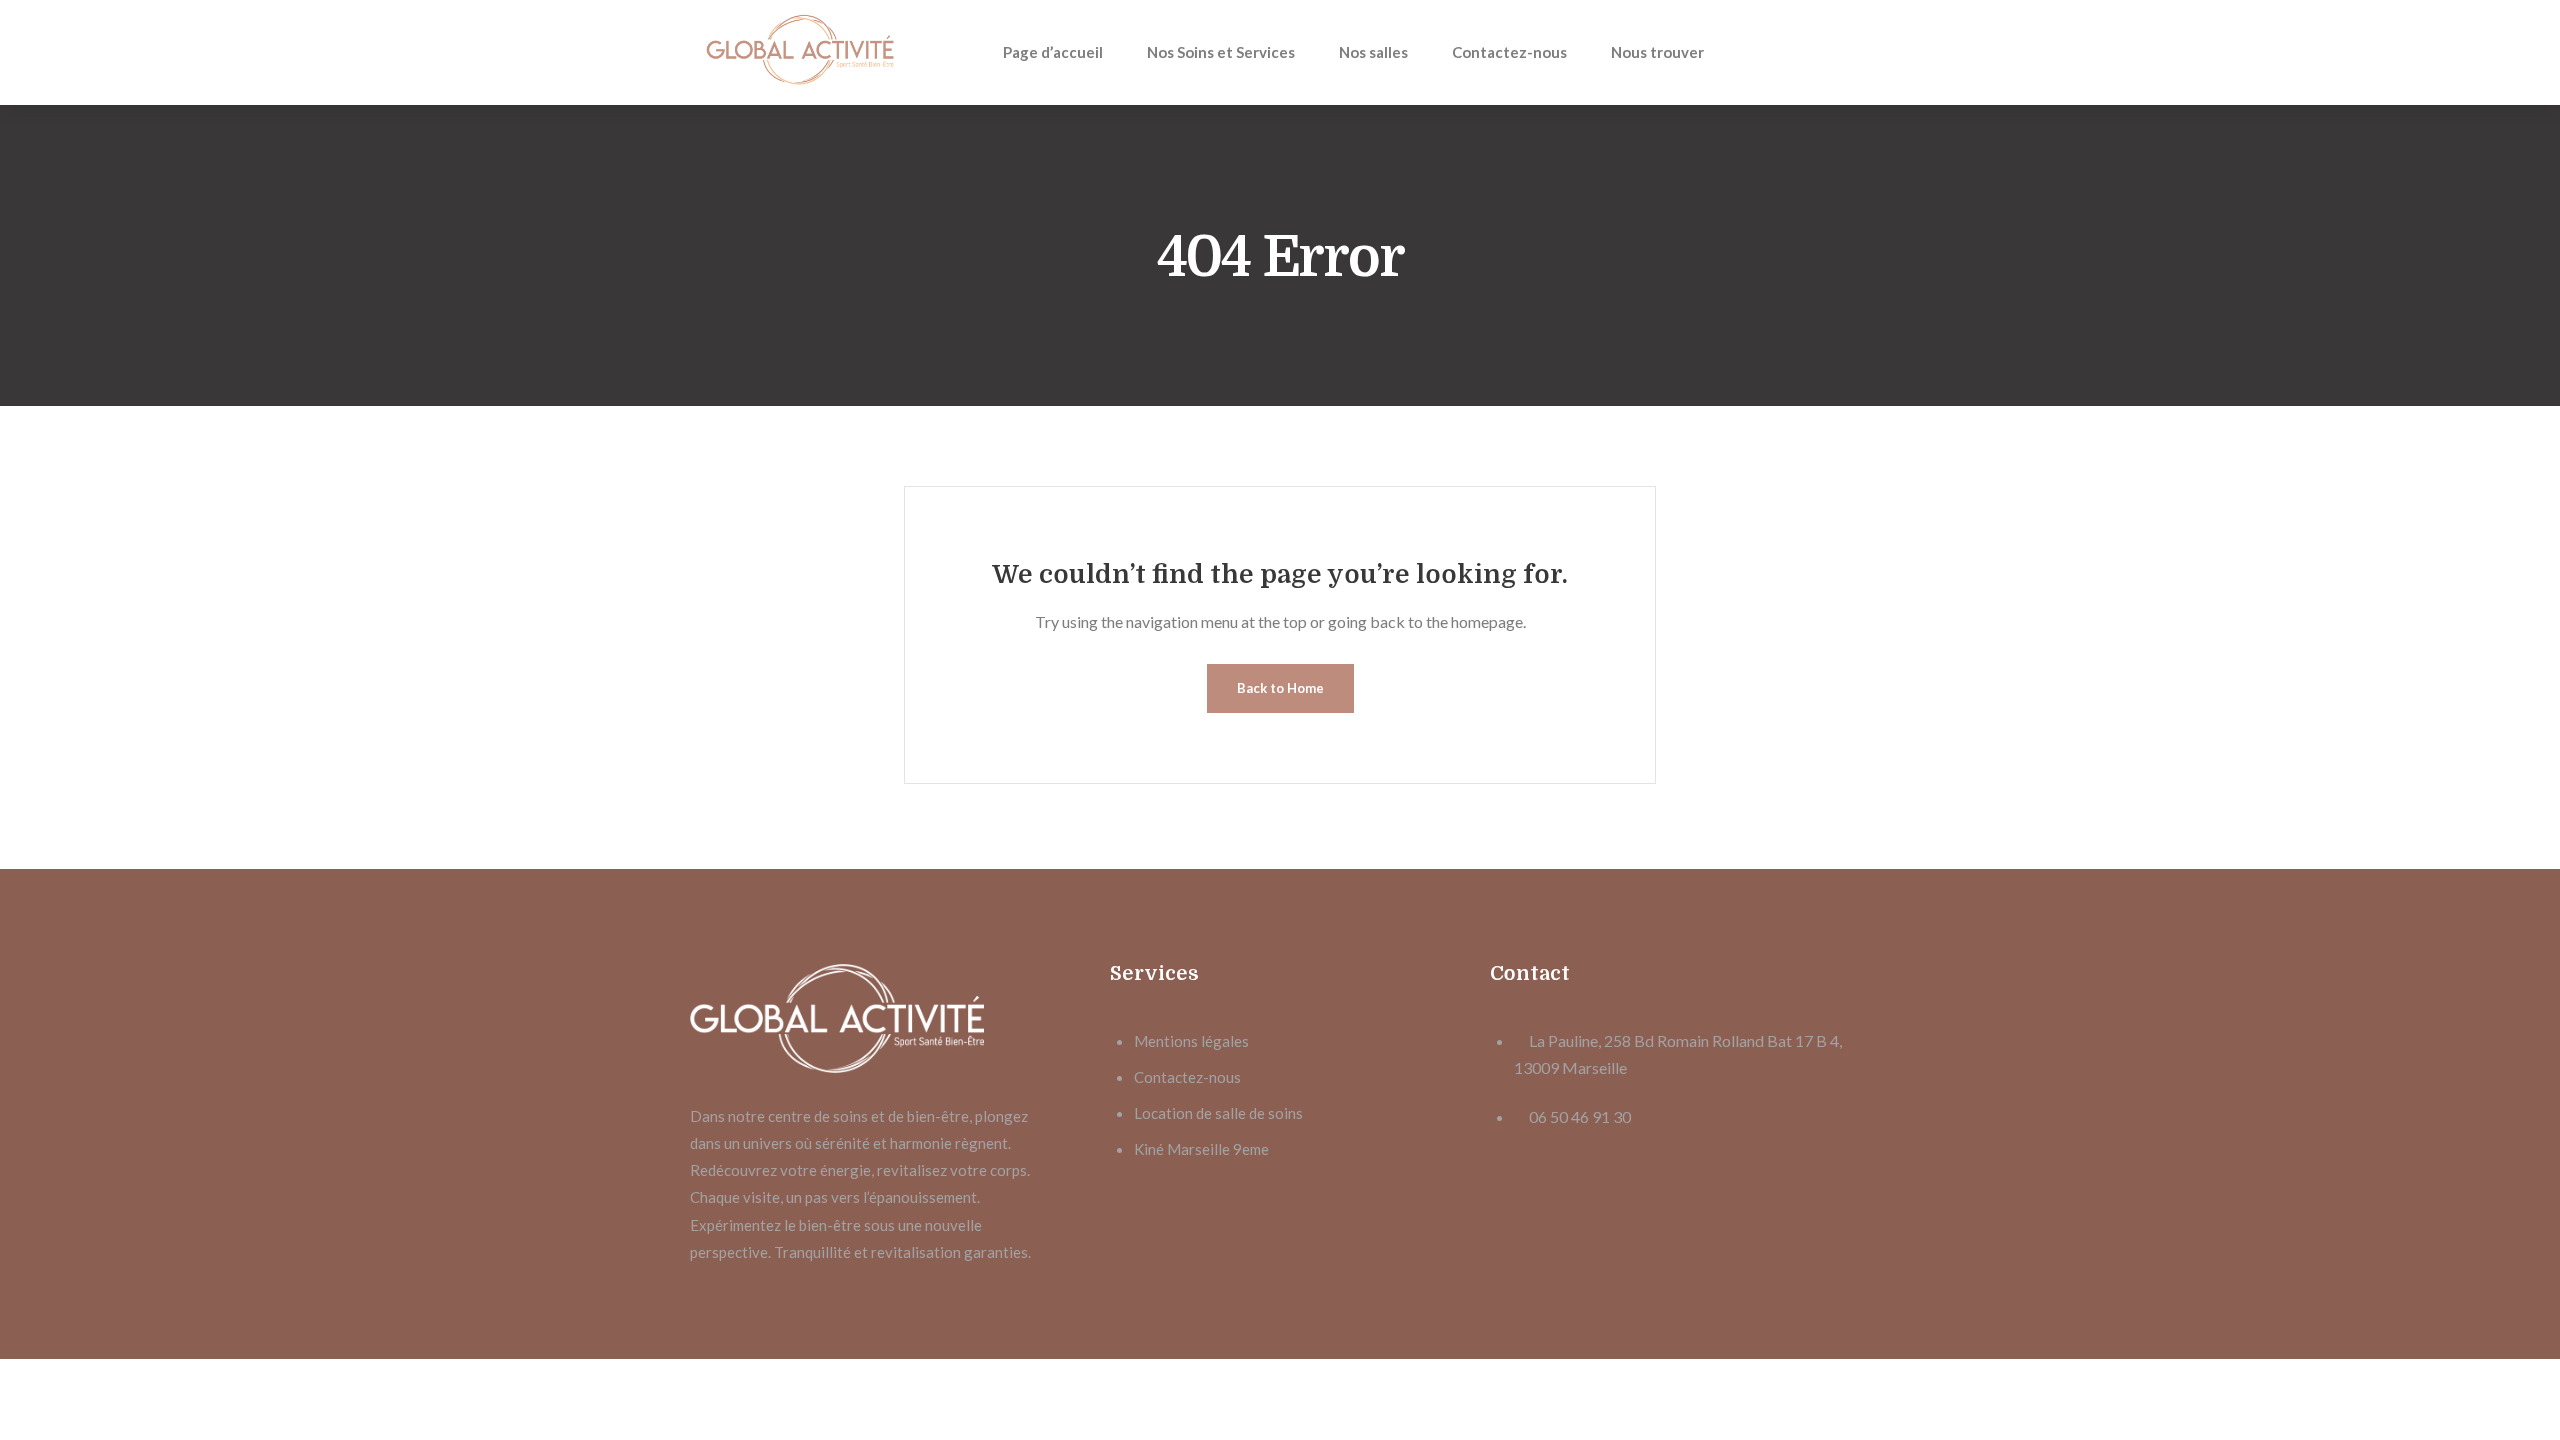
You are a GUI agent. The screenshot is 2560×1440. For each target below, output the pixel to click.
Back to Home (1280, 688)
